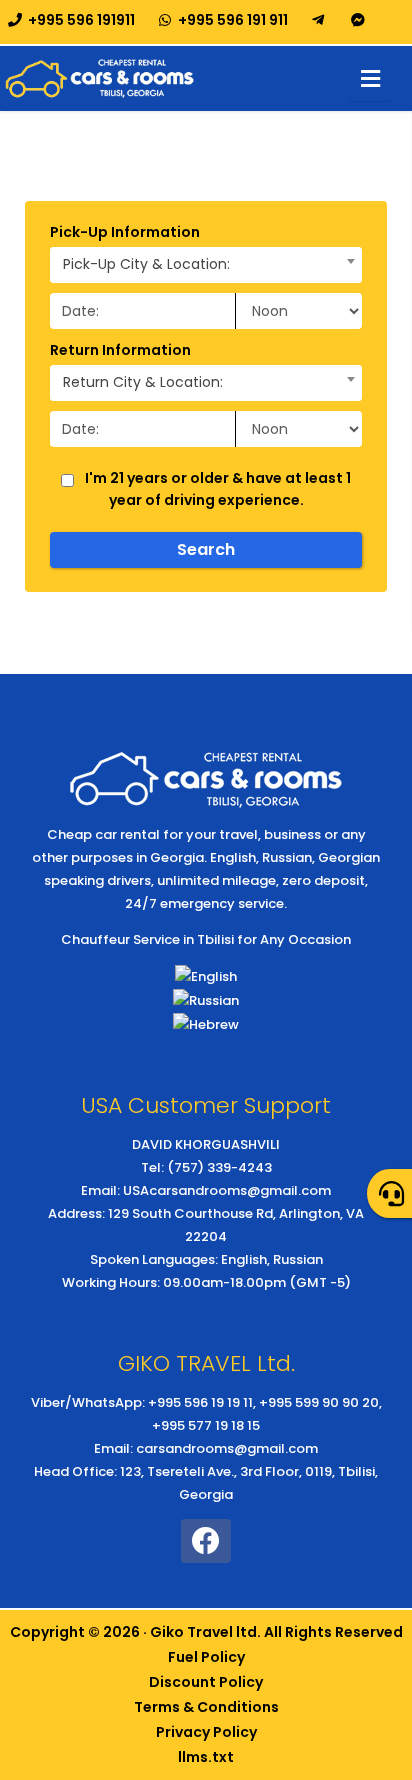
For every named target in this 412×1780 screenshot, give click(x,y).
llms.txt (206, 1757)
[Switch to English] (206, 975)
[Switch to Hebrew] (206, 1023)
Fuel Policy (206, 1657)
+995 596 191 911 (231, 20)
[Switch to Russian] (206, 999)
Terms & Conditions (206, 1707)
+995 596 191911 (80, 20)
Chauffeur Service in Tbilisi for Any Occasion (206, 939)
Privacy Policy (206, 1732)
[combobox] (206, 265)
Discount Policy (206, 1682)
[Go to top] (380, 1577)
